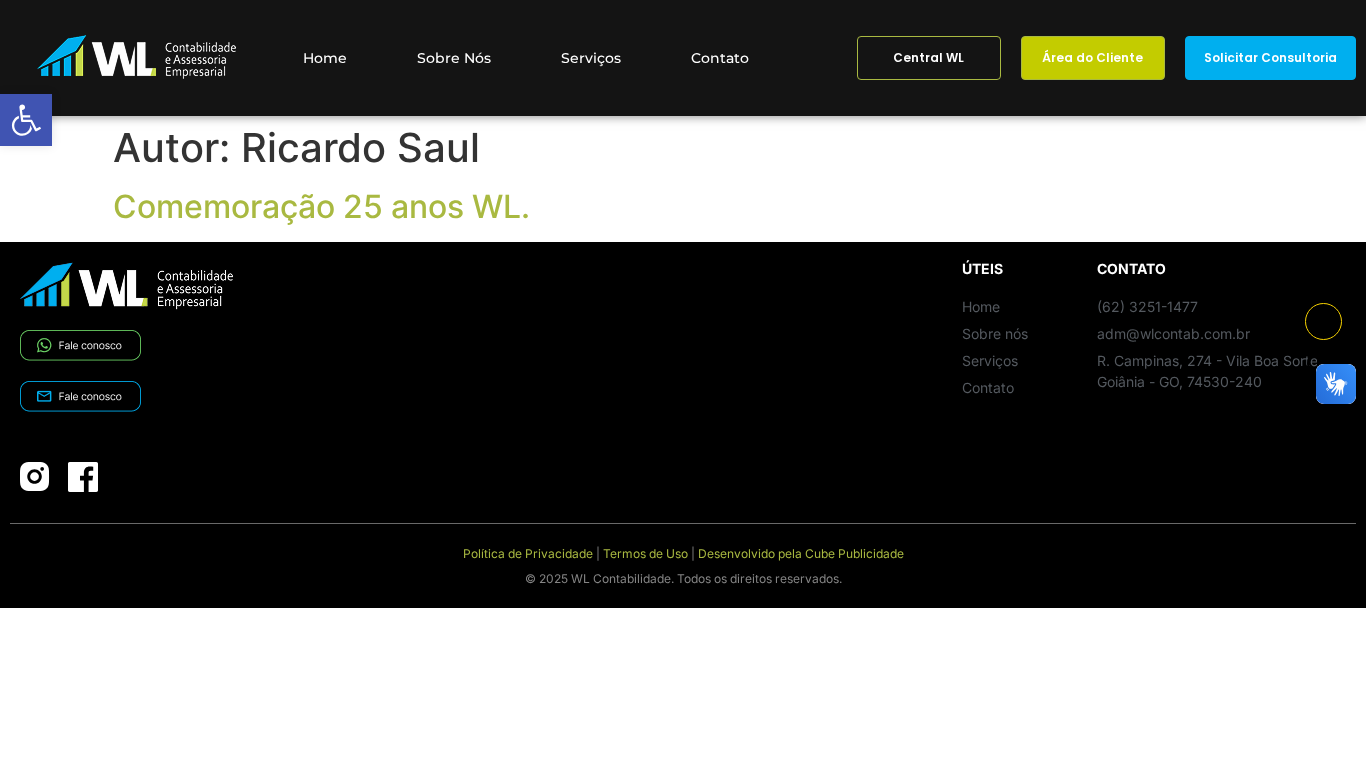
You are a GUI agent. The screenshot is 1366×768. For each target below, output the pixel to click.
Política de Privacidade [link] (528, 553)
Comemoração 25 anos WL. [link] (321, 206)
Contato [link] (720, 58)
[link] (26, 120)
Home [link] (325, 58)
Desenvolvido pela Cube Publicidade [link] (801, 553)
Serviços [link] (591, 58)
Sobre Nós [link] (454, 58)
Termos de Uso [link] (645, 553)
